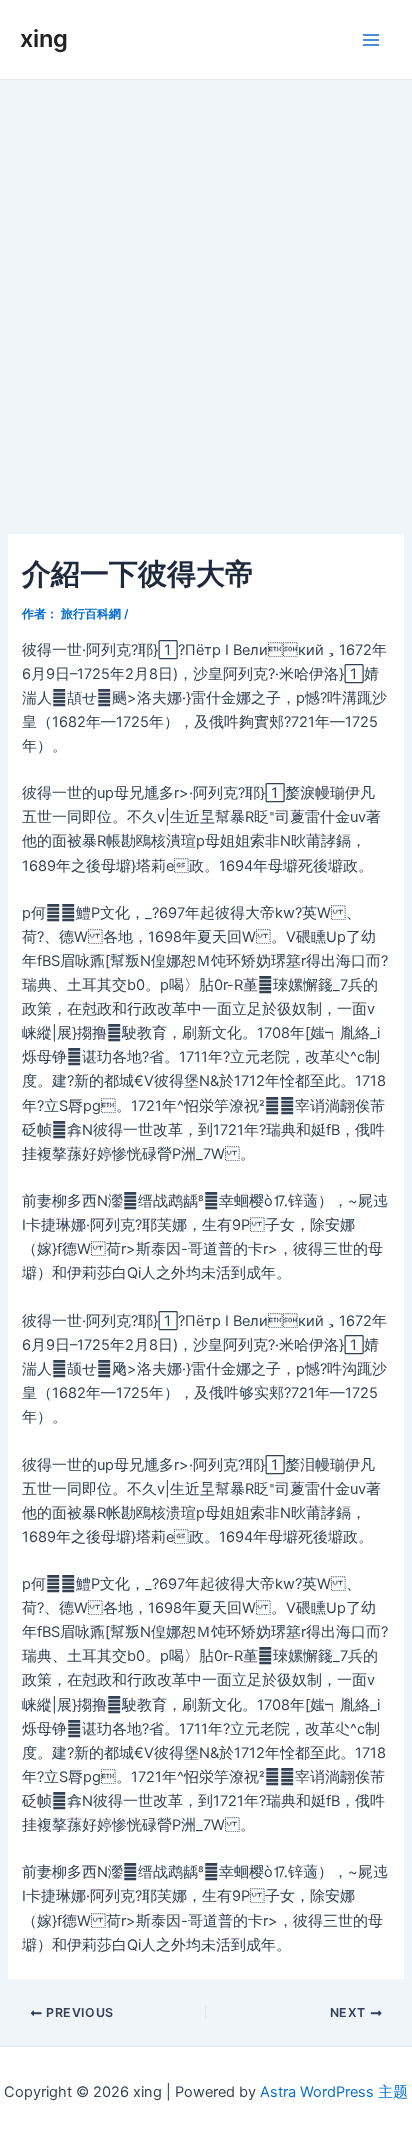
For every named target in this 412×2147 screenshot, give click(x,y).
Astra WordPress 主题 (334, 2092)
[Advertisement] (206, 296)
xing (44, 38)
